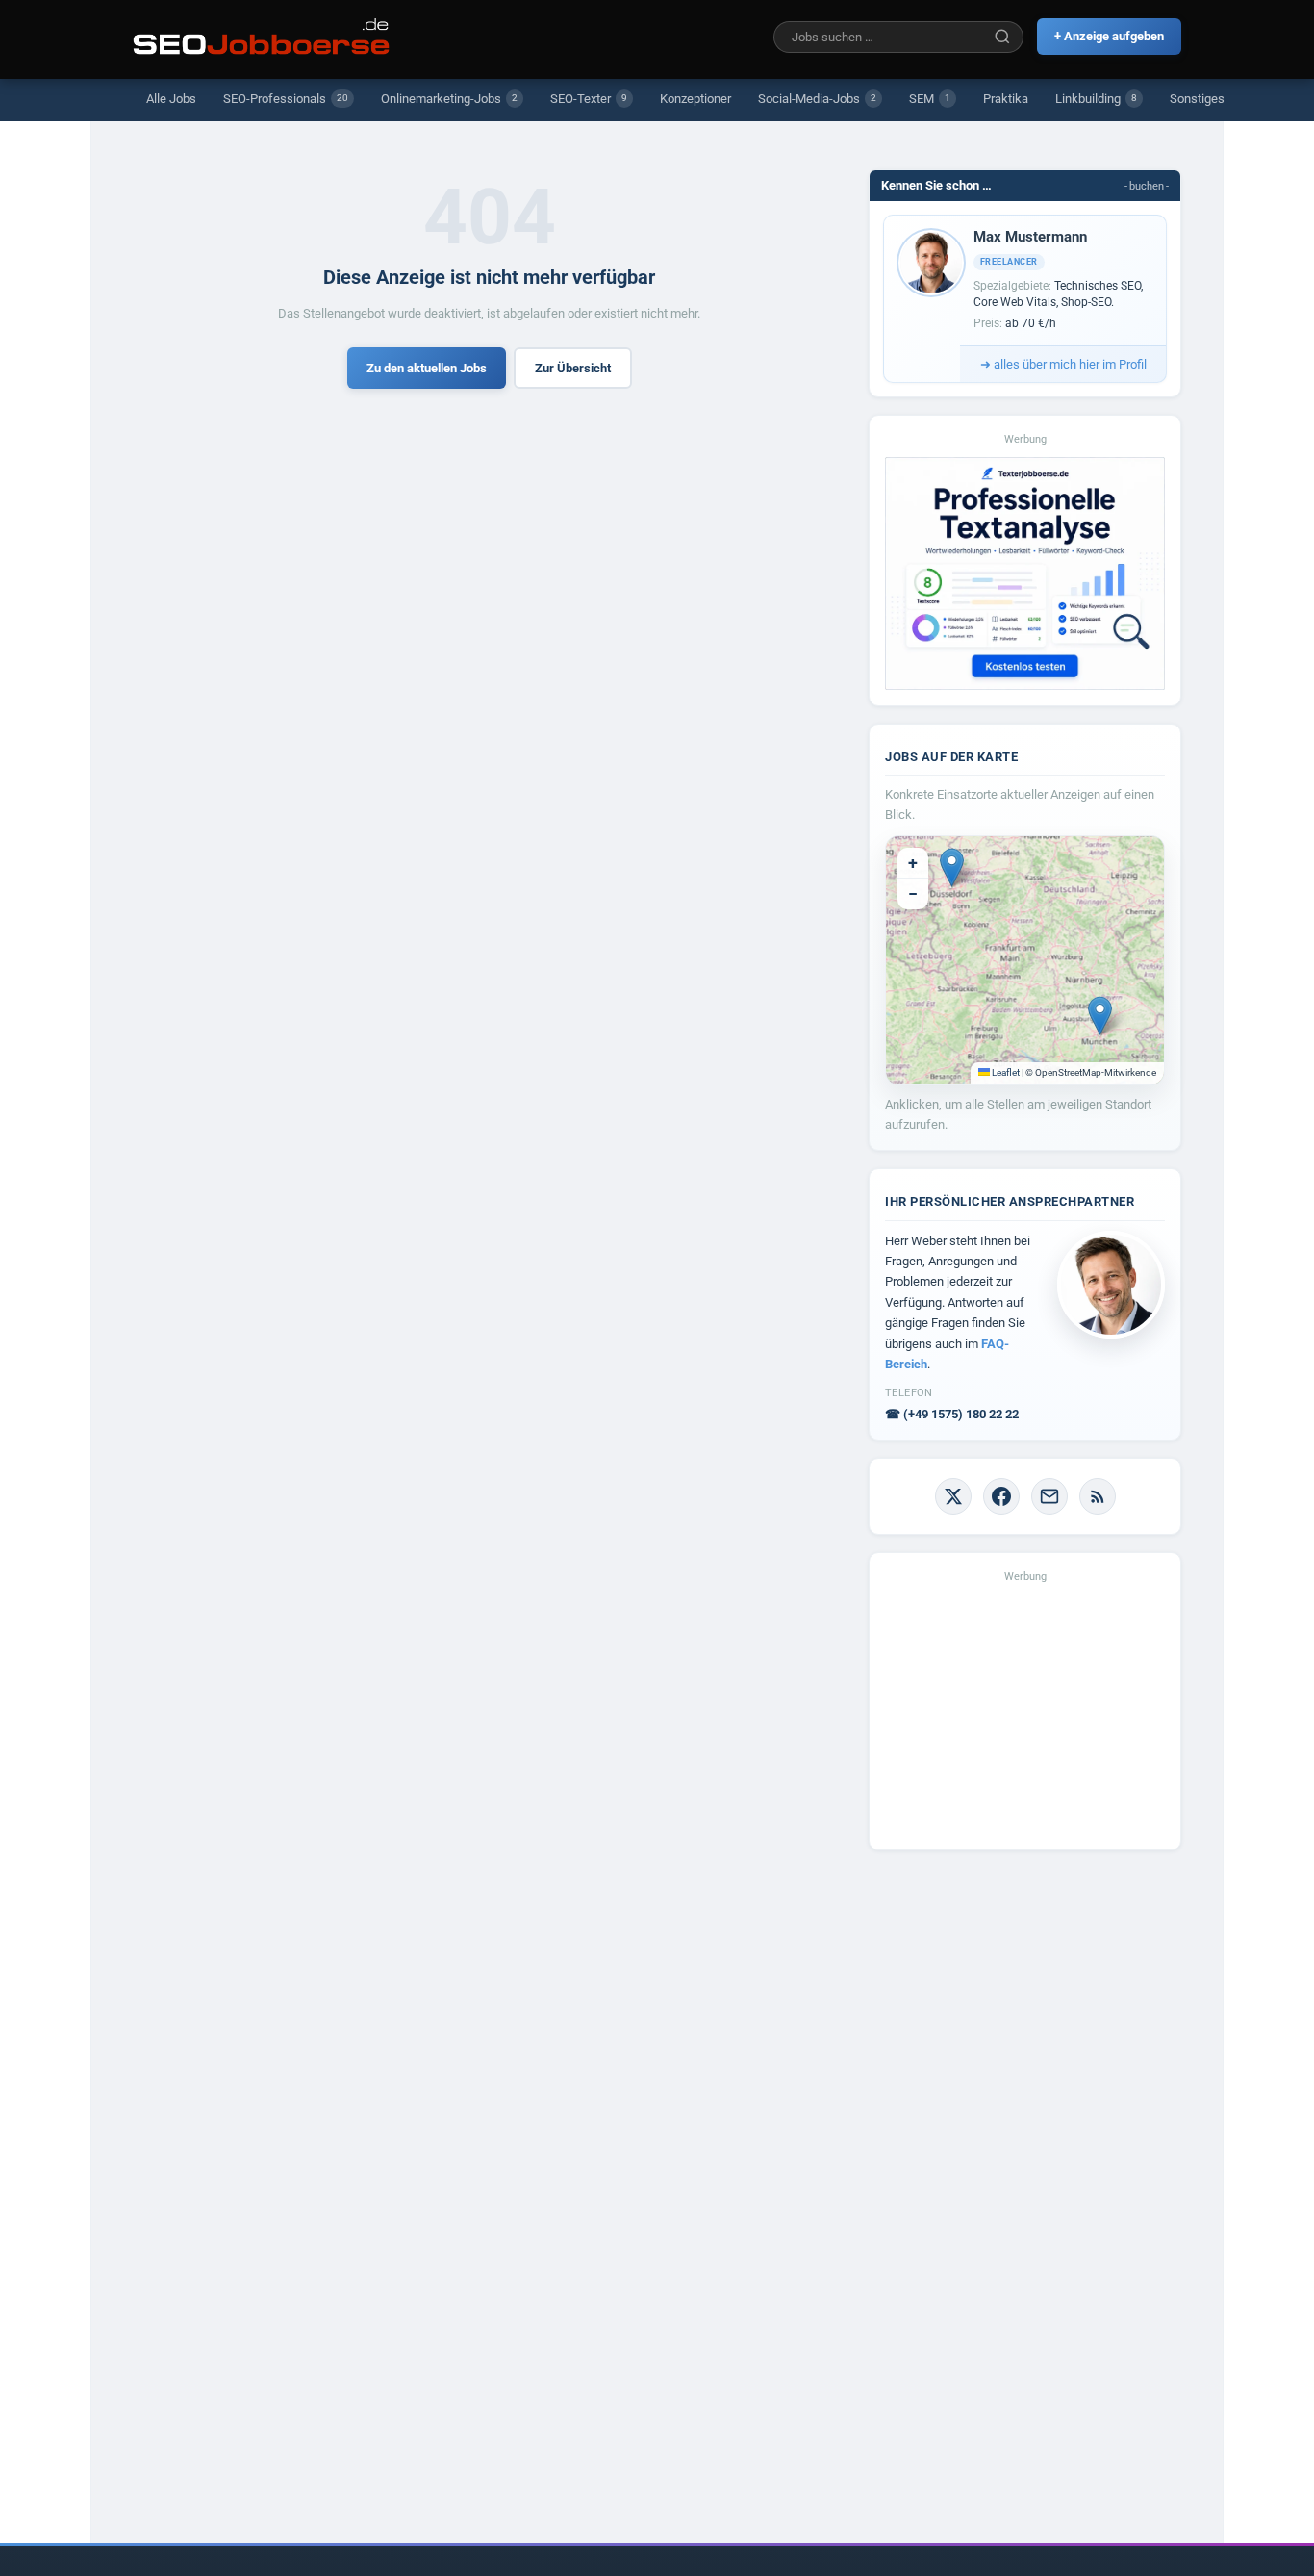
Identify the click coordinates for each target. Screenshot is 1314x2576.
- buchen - (1147, 186)
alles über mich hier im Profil (1063, 364)
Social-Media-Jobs (817, 99)
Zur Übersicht (573, 368)
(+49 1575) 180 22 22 (952, 1414)
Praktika (1006, 99)
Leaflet (1005, 1072)
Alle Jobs (171, 99)
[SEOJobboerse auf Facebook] (1001, 1496)
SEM (930, 99)
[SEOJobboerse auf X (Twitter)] (953, 1496)
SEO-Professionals (286, 99)
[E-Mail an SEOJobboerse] (1049, 1496)
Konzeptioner (695, 99)
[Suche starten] (1002, 37)
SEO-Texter (589, 99)
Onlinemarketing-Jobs (449, 99)
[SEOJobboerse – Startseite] (261, 37)
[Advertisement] (1025, 1714)
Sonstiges (1197, 99)
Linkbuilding (1096, 99)
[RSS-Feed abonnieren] (1098, 1496)
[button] (952, 867)
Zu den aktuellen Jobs (427, 368)
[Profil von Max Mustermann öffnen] (931, 263)
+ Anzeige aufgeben (1109, 36)
